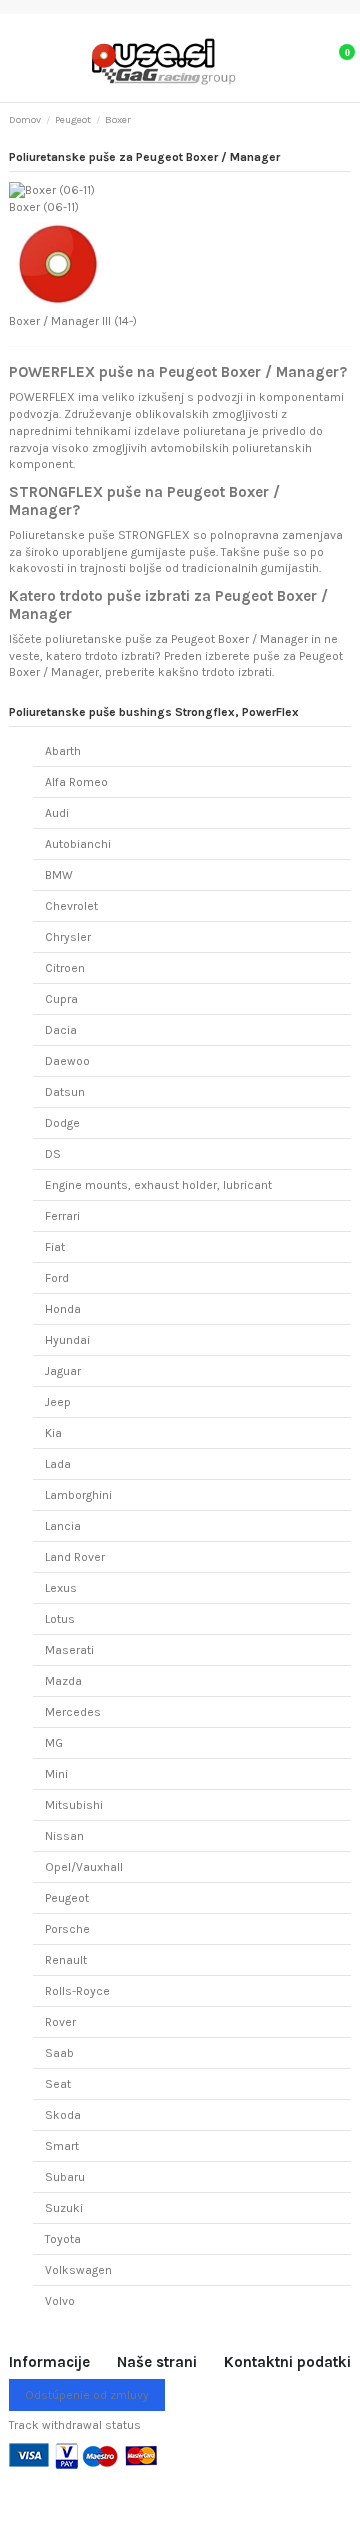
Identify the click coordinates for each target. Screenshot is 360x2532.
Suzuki (64, 2208)
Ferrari (62, 1216)
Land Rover (75, 1557)
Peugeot (67, 1898)
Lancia (63, 1526)
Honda (63, 1309)
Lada (58, 1464)
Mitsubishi (74, 1805)
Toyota (63, 2239)
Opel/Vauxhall (84, 1867)
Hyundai (67, 1340)
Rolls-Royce (77, 1991)
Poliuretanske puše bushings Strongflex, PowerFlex (154, 712)
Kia (53, 1433)
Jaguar (63, 1371)
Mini (56, 1774)
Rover (60, 2022)
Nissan (64, 1836)
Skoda (63, 2115)
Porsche (67, 1929)
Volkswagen (78, 2270)
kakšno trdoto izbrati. (216, 672)
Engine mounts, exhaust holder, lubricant (158, 1185)
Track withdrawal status (75, 2425)
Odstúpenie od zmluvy (87, 2395)
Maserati (69, 1650)
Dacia (61, 1030)
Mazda (63, 1681)
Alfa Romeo (76, 782)
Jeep (58, 1402)
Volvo (60, 2301)
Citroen (65, 968)
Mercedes (73, 1712)
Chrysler (68, 937)
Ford (57, 1278)
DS (53, 1154)
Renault (66, 1960)
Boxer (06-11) (44, 207)
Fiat (55, 1247)
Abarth (63, 751)
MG (54, 1743)
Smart (62, 2146)
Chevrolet (71, 906)
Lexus (61, 1588)
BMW (59, 875)
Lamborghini (78, 1495)
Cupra (61, 999)
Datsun (65, 1092)
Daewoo (67, 1061)
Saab (59, 2053)
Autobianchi (78, 844)
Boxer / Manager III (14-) (73, 321)
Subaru (65, 2177)
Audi (57, 813)
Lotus (60, 1619)
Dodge (62, 1123)
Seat (58, 2084)
